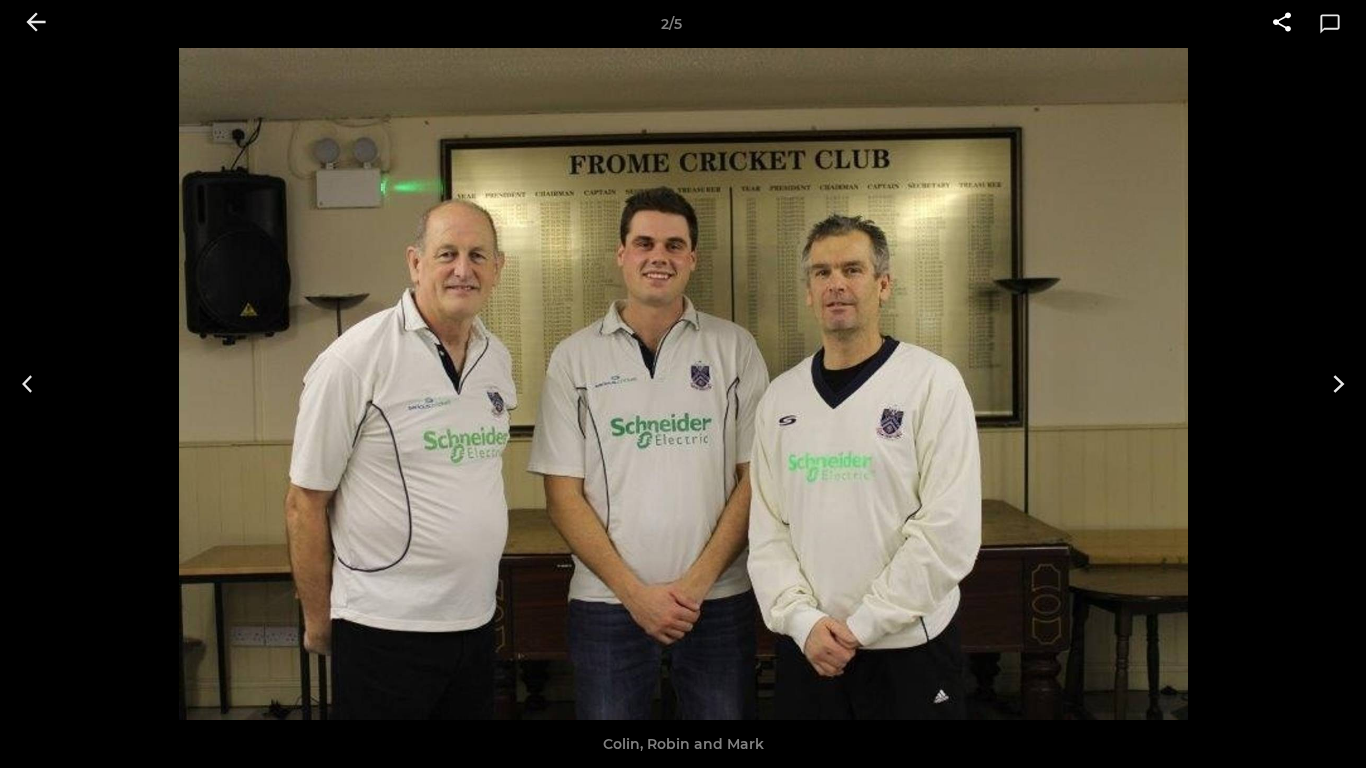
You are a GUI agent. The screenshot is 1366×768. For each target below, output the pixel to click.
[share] (1282, 24)
